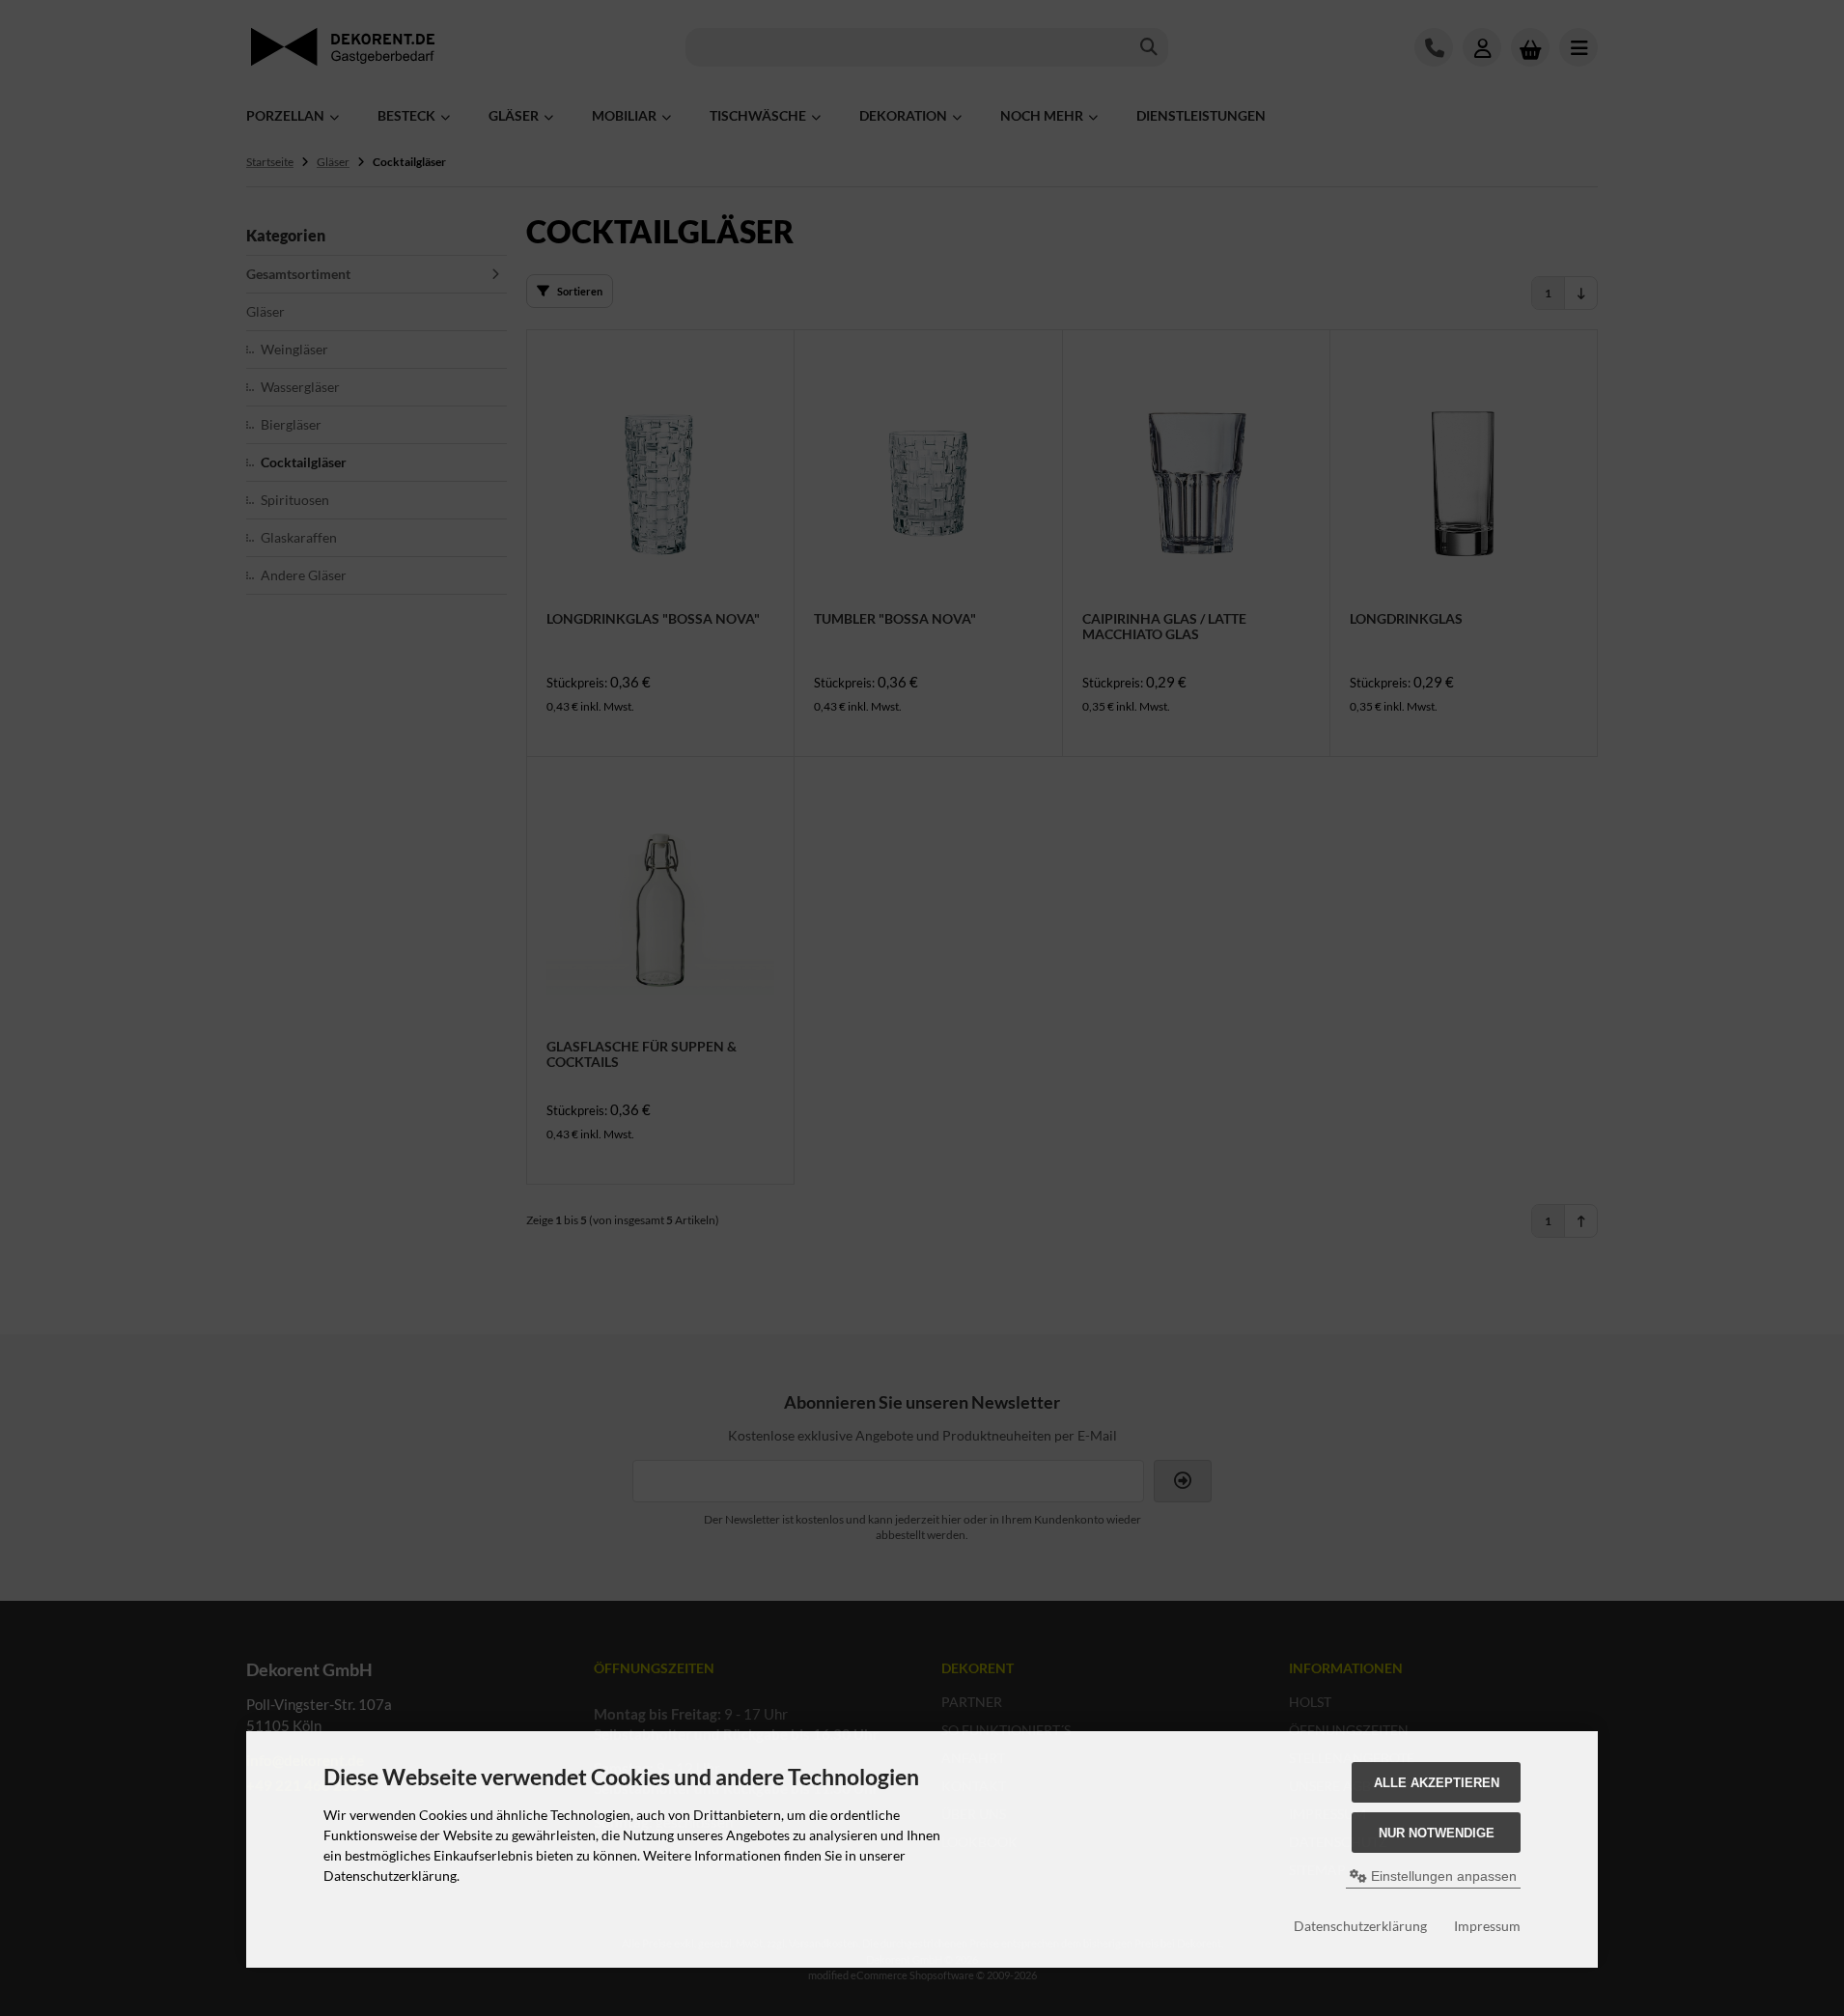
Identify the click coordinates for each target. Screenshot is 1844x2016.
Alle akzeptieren (1437, 1783)
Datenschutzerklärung (1360, 1926)
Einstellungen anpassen (1442, 1876)
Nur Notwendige (1437, 1833)
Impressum (1487, 1926)
